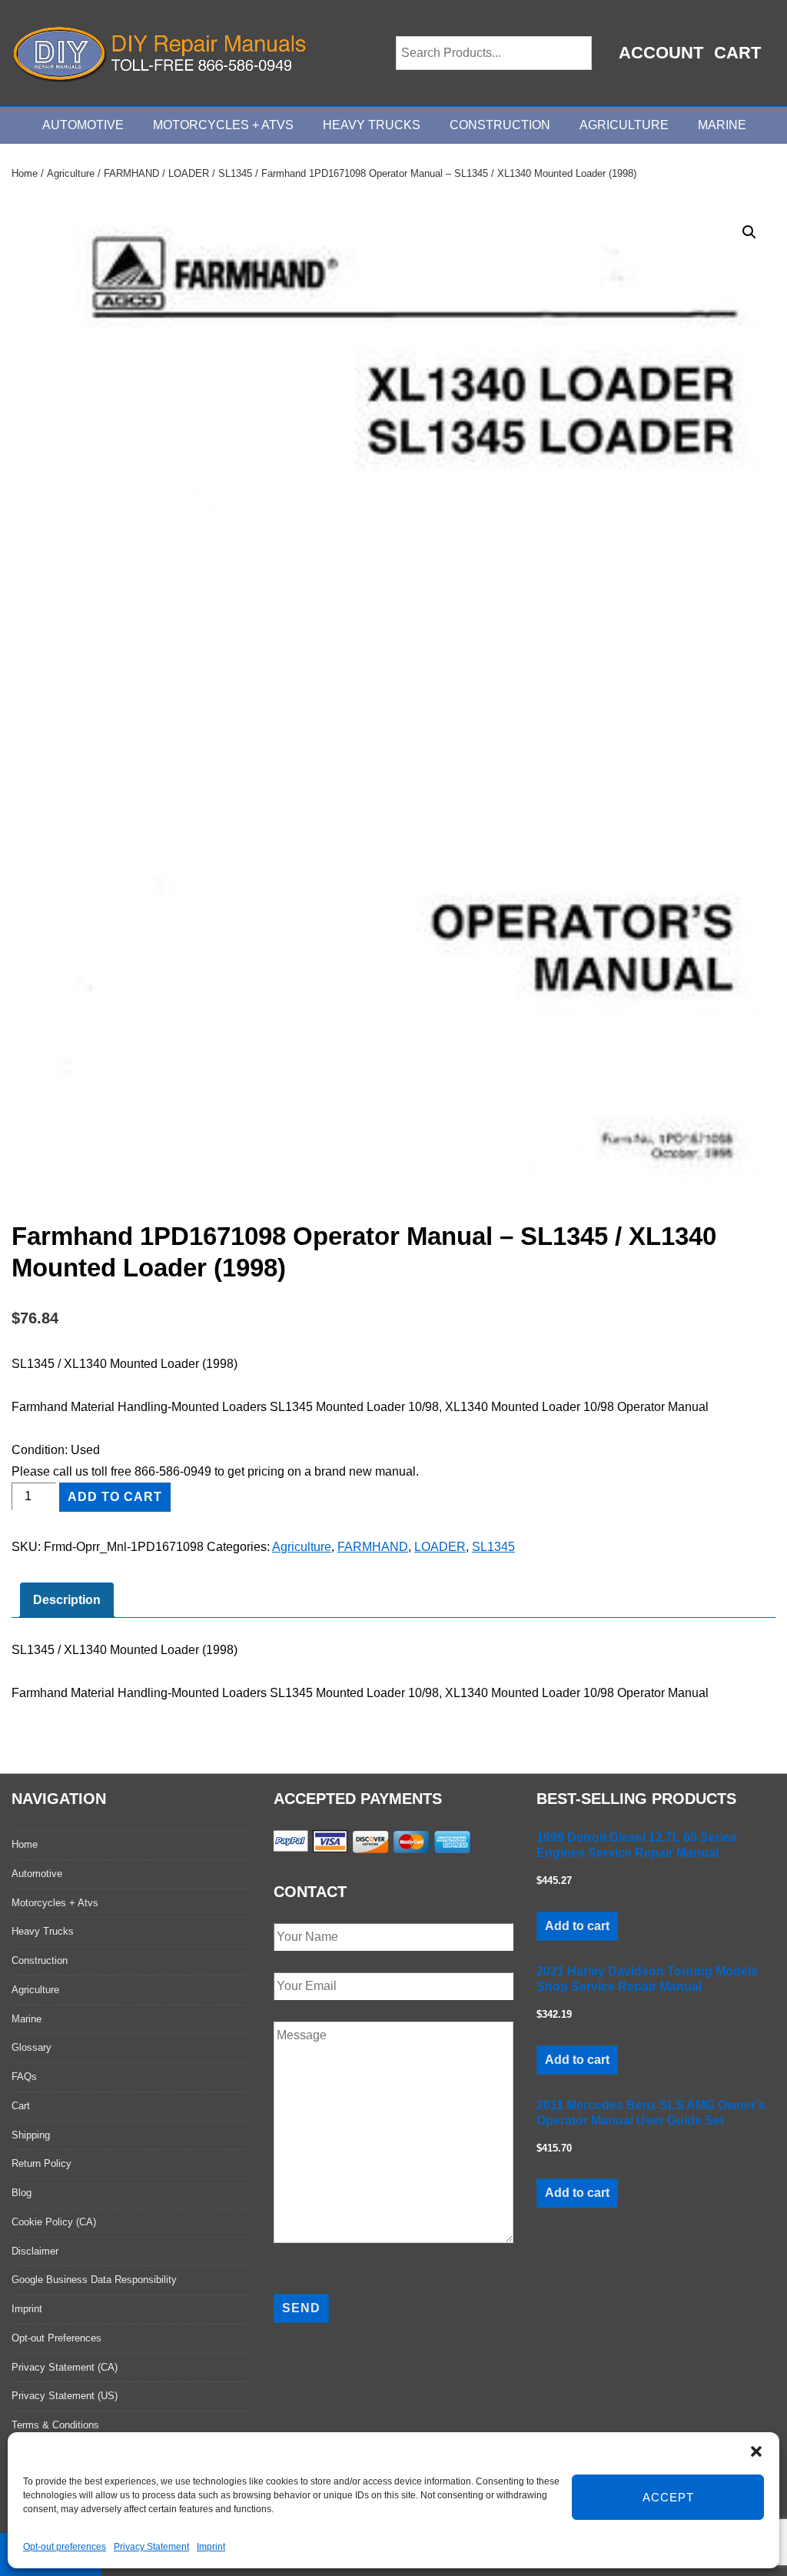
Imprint (211, 2547)
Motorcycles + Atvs (55, 1903)
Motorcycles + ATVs (223, 125)
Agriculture (624, 125)
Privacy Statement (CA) (65, 2367)
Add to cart (115, 1497)
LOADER (189, 173)
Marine (722, 125)
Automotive (83, 125)
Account (661, 53)
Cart (737, 53)
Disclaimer (35, 2251)
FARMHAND (131, 173)
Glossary (32, 2047)
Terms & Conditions (55, 2425)
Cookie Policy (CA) (54, 2222)
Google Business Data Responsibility (94, 2280)
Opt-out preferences (65, 2547)
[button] (756, 2451)
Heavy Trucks (372, 125)
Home (25, 173)
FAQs (24, 2077)
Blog (22, 2193)
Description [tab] (67, 1600)
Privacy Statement (151, 2547)
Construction (500, 125)
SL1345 (235, 173)
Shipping (31, 2135)
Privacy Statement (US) (65, 2396)
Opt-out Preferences (56, 2338)
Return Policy (42, 2163)
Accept (668, 2497)
